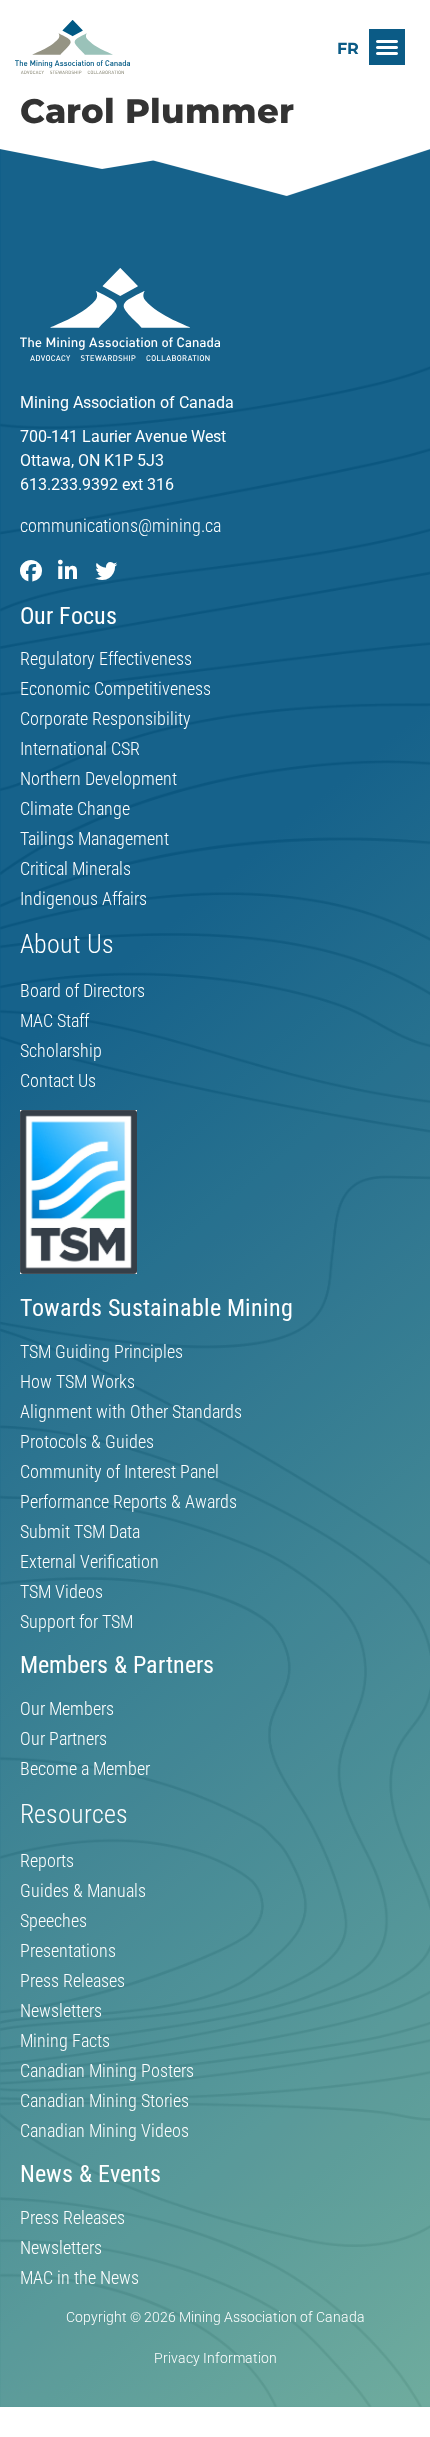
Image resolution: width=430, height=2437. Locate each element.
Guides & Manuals (83, 1891)
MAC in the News (79, 2278)
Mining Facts (65, 2041)
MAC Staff (54, 1021)
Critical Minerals (75, 869)
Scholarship (61, 1051)
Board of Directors (82, 991)
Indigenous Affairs (83, 899)
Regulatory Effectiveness (106, 659)
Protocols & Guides (87, 1442)
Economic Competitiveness (115, 689)
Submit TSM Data (80, 1532)
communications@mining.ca (120, 525)
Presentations (68, 1951)
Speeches (53, 1921)
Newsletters (61, 2011)
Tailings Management (94, 839)
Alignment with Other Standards (131, 1412)
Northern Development (98, 779)
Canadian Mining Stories (104, 2101)
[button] (387, 47)
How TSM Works (77, 1382)
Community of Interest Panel (119, 1472)
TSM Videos (61, 1592)
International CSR (80, 749)
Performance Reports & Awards (128, 1502)
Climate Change (75, 809)
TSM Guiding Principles (101, 1352)
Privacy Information (215, 2358)
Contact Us (58, 1081)
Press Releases (72, 1981)
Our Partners (63, 1739)
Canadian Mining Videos (104, 2131)
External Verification (89, 1562)
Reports (47, 1861)
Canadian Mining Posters (107, 2071)
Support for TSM (76, 1622)
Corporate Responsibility (105, 719)
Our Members (67, 1709)
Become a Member (85, 1769)
